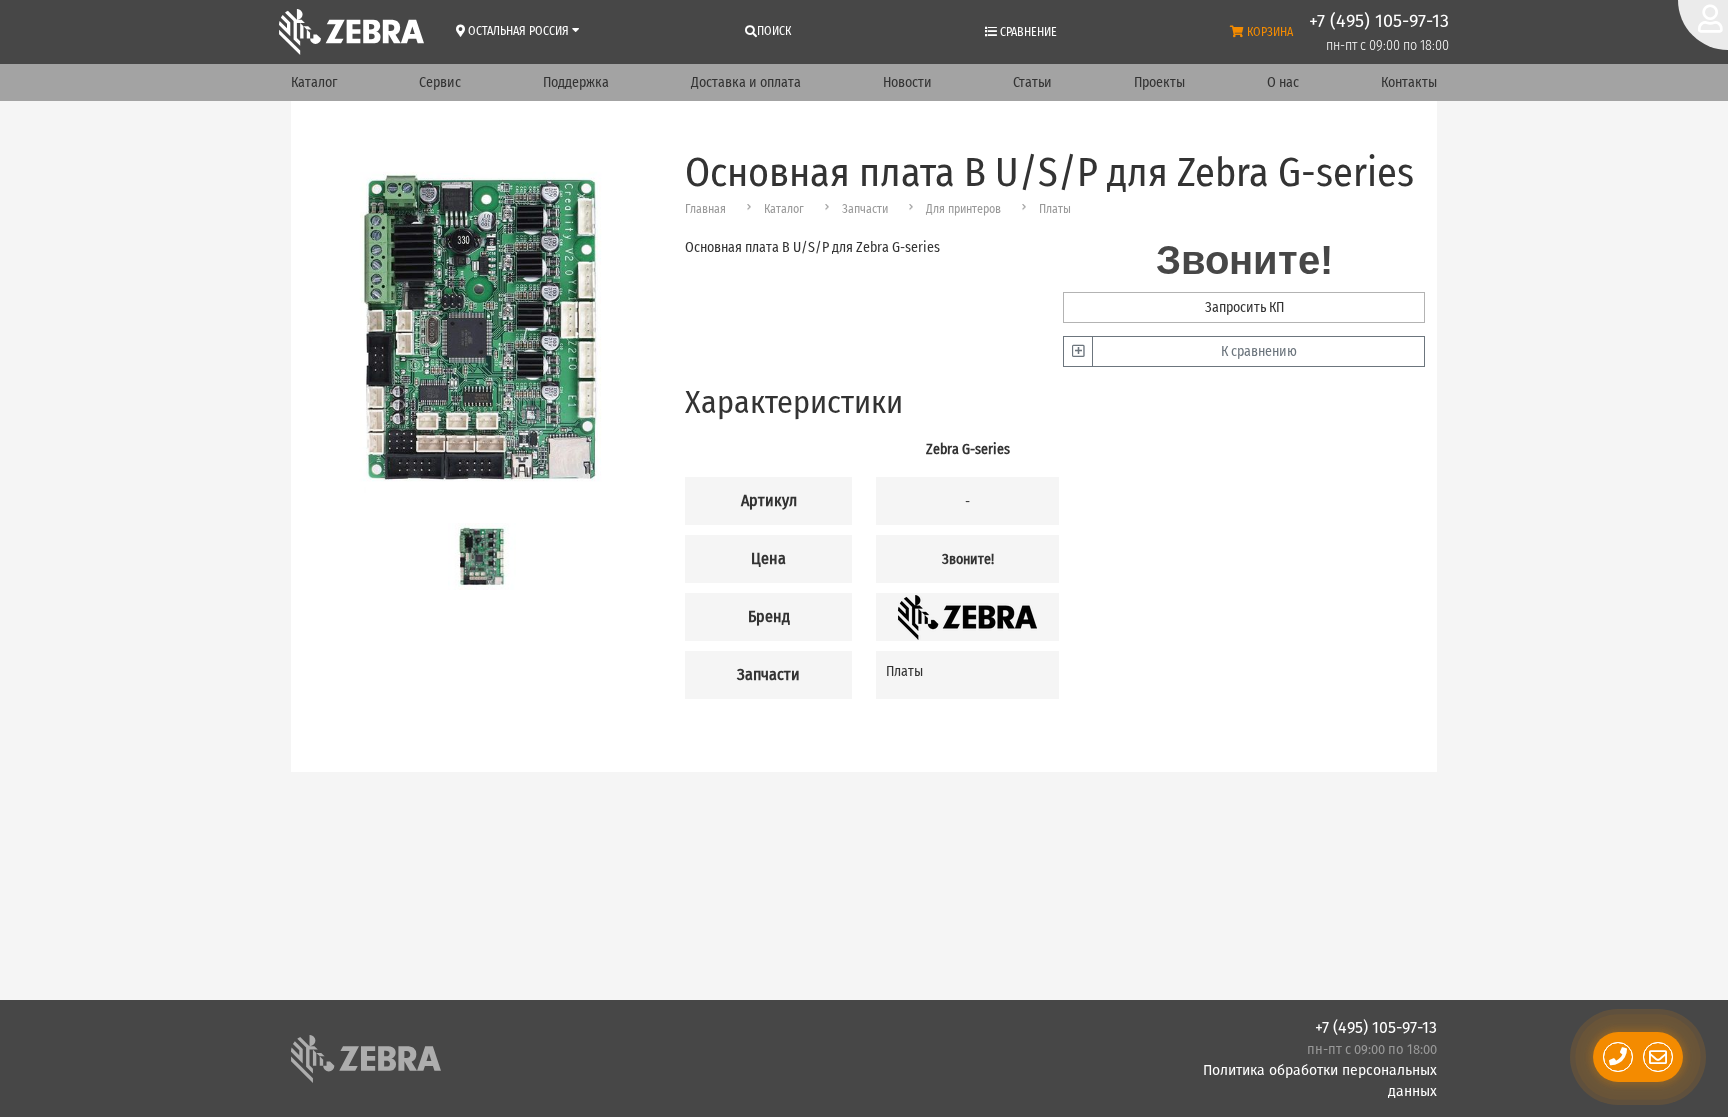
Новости (907, 82)
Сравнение (1027, 32)
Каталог (314, 82)
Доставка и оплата (746, 82)
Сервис (440, 82)
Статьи (1032, 82)
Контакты (1409, 82)
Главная (705, 209)
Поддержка (576, 82)
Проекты (1159, 82)
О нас (1283, 82)
